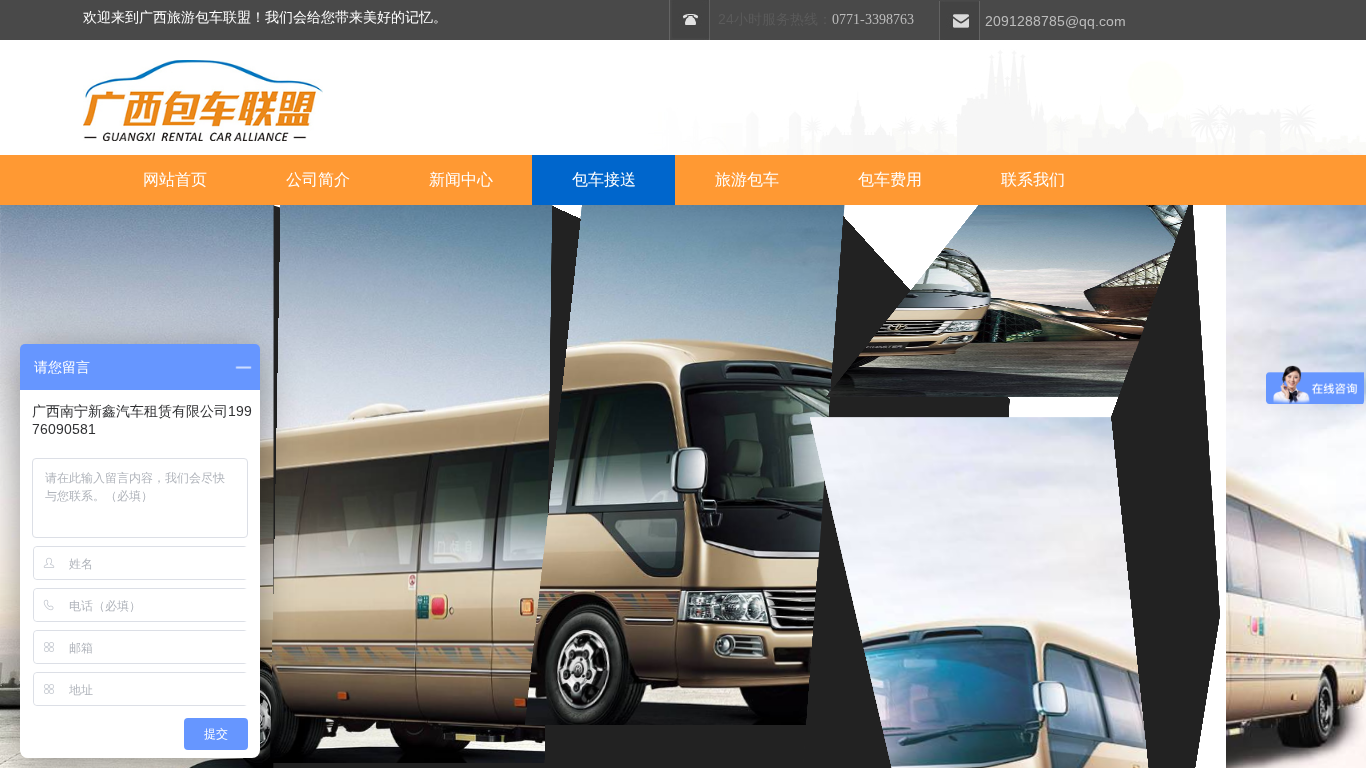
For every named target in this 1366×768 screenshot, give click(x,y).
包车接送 (604, 179)
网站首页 (175, 179)
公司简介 (318, 179)
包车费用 (890, 179)
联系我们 (1033, 179)
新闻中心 (461, 179)
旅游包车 (747, 179)
